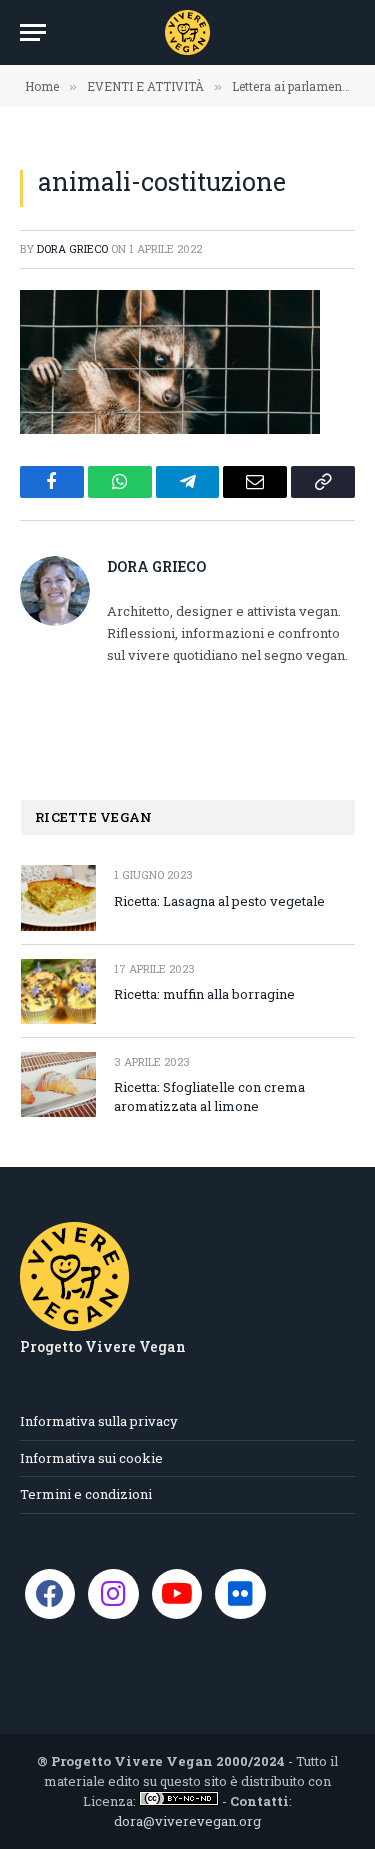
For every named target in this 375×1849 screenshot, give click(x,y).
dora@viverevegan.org (187, 1821)
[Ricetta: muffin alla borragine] (58, 991)
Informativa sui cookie (91, 1458)
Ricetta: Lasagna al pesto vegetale (219, 901)
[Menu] (33, 32)
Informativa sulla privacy (99, 1421)
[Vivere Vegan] (187, 32)
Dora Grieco (72, 248)
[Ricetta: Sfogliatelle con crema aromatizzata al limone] (58, 1084)
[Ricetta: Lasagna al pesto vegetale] (58, 897)
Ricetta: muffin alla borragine (204, 994)
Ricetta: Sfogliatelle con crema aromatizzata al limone (209, 1096)
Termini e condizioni (86, 1494)
